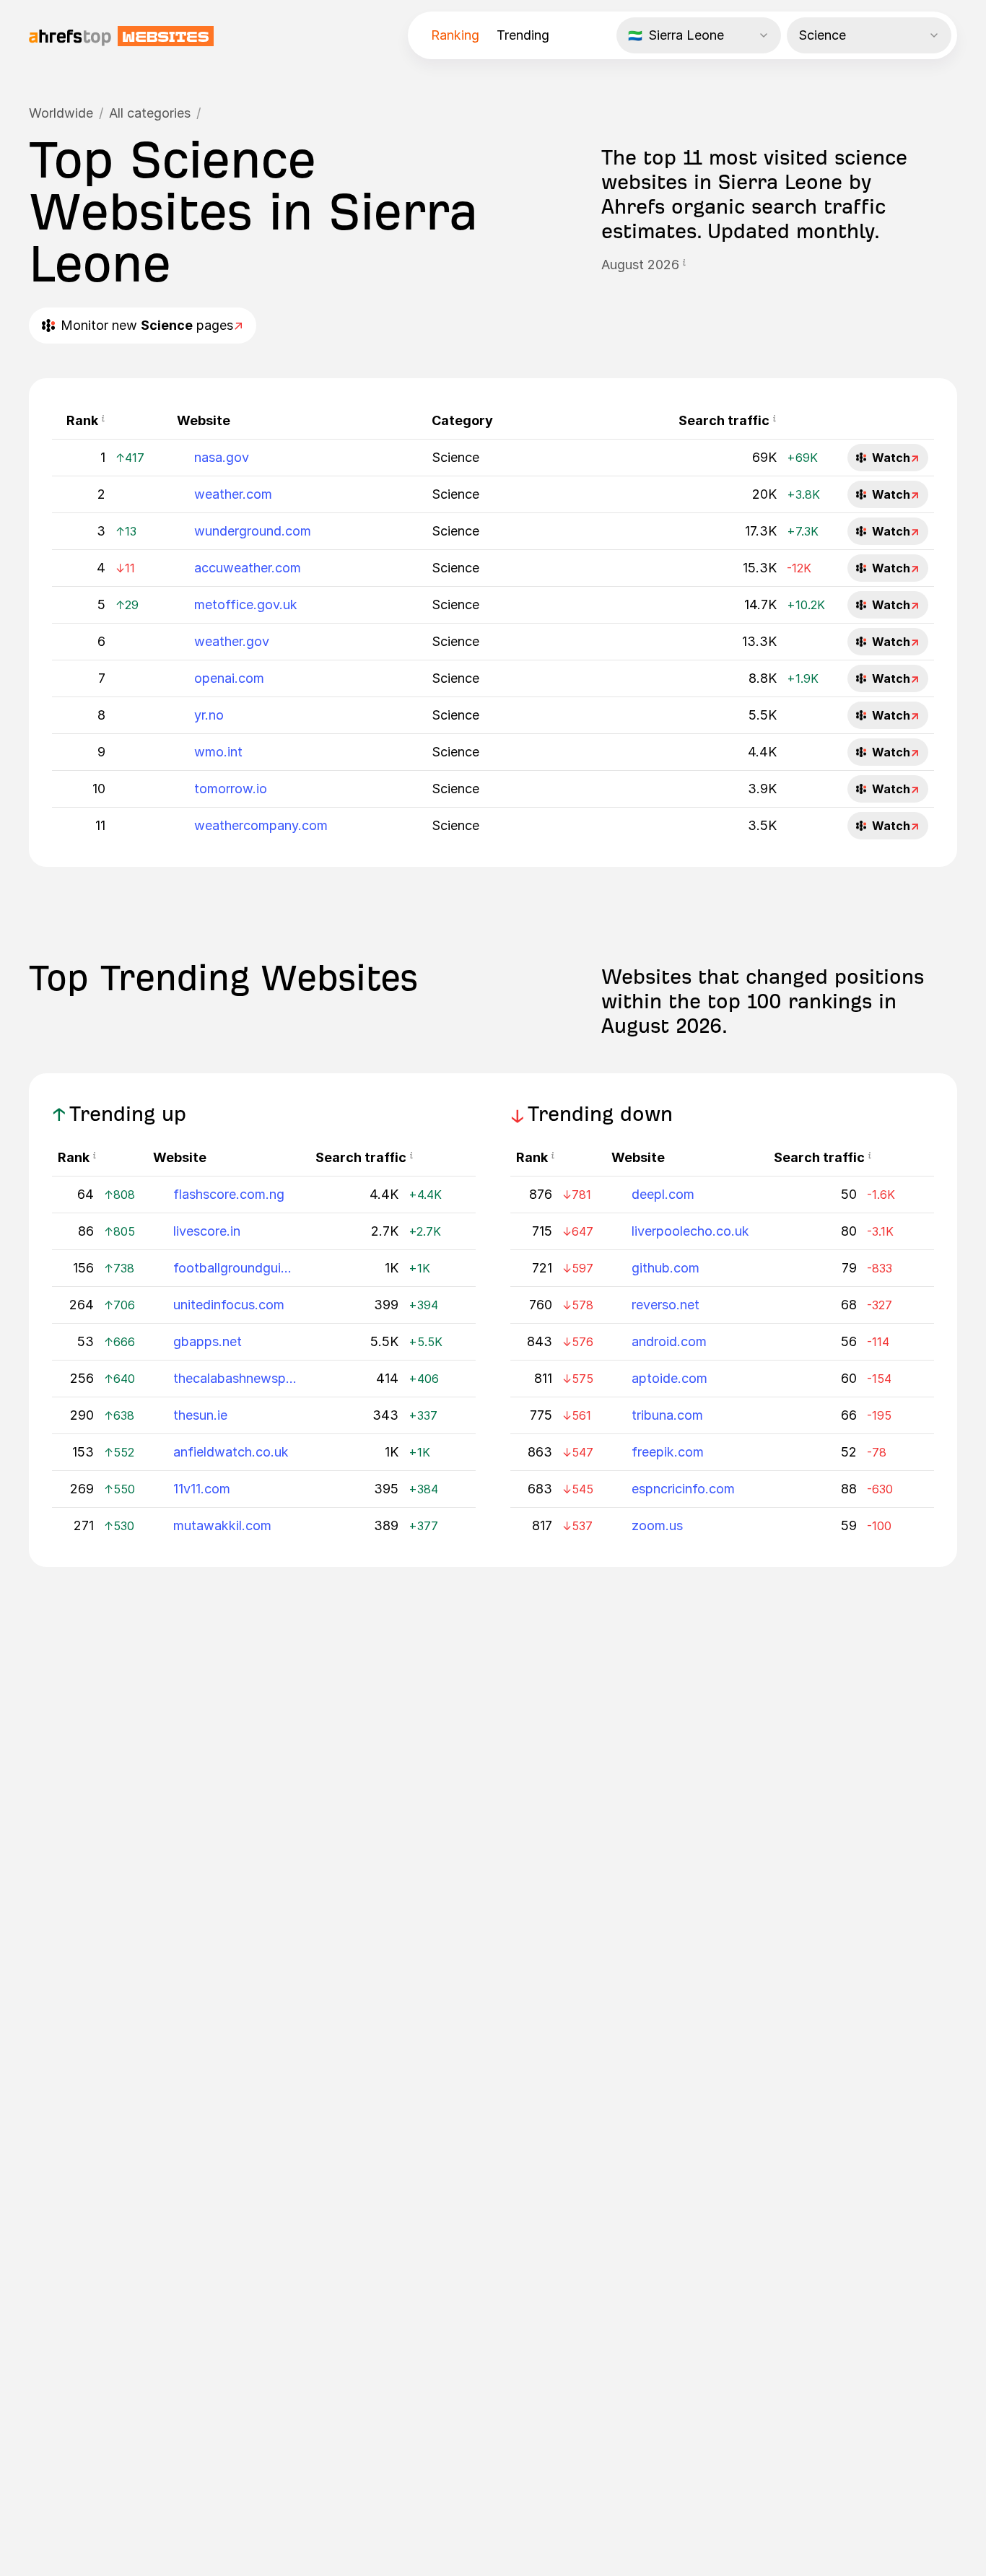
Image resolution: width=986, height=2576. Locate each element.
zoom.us (657, 1525)
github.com (666, 1268)
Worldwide (61, 113)
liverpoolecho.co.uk (690, 1231)
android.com (669, 1341)
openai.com (229, 678)
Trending (523, 35)
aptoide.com (669, 1378)
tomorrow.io (231, 789)
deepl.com (663, 1194)
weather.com (233, 494)
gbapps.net (208, 1341)
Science (455, 457)
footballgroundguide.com (236, 1268)
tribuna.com (667, 1415)
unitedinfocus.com (229, 1305)
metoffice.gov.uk (246, 604)
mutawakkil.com (222, 1525)
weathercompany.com (261, 825)
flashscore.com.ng (229, 1194)
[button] (684, 265)
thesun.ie (200, 1415)
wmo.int (218, 752)
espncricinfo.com (683, 1489)
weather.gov (232, 641)
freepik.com (668, 1452)
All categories (150, 113)
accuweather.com (248, 568)
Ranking (455, 35)
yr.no (209, 715)
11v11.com (202, 1489)
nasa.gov (222, 457)
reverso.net (666, 1305)
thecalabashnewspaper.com (236, 1378)
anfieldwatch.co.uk (231, 1452)
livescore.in (207, 1231)
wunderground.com (253, 531)
